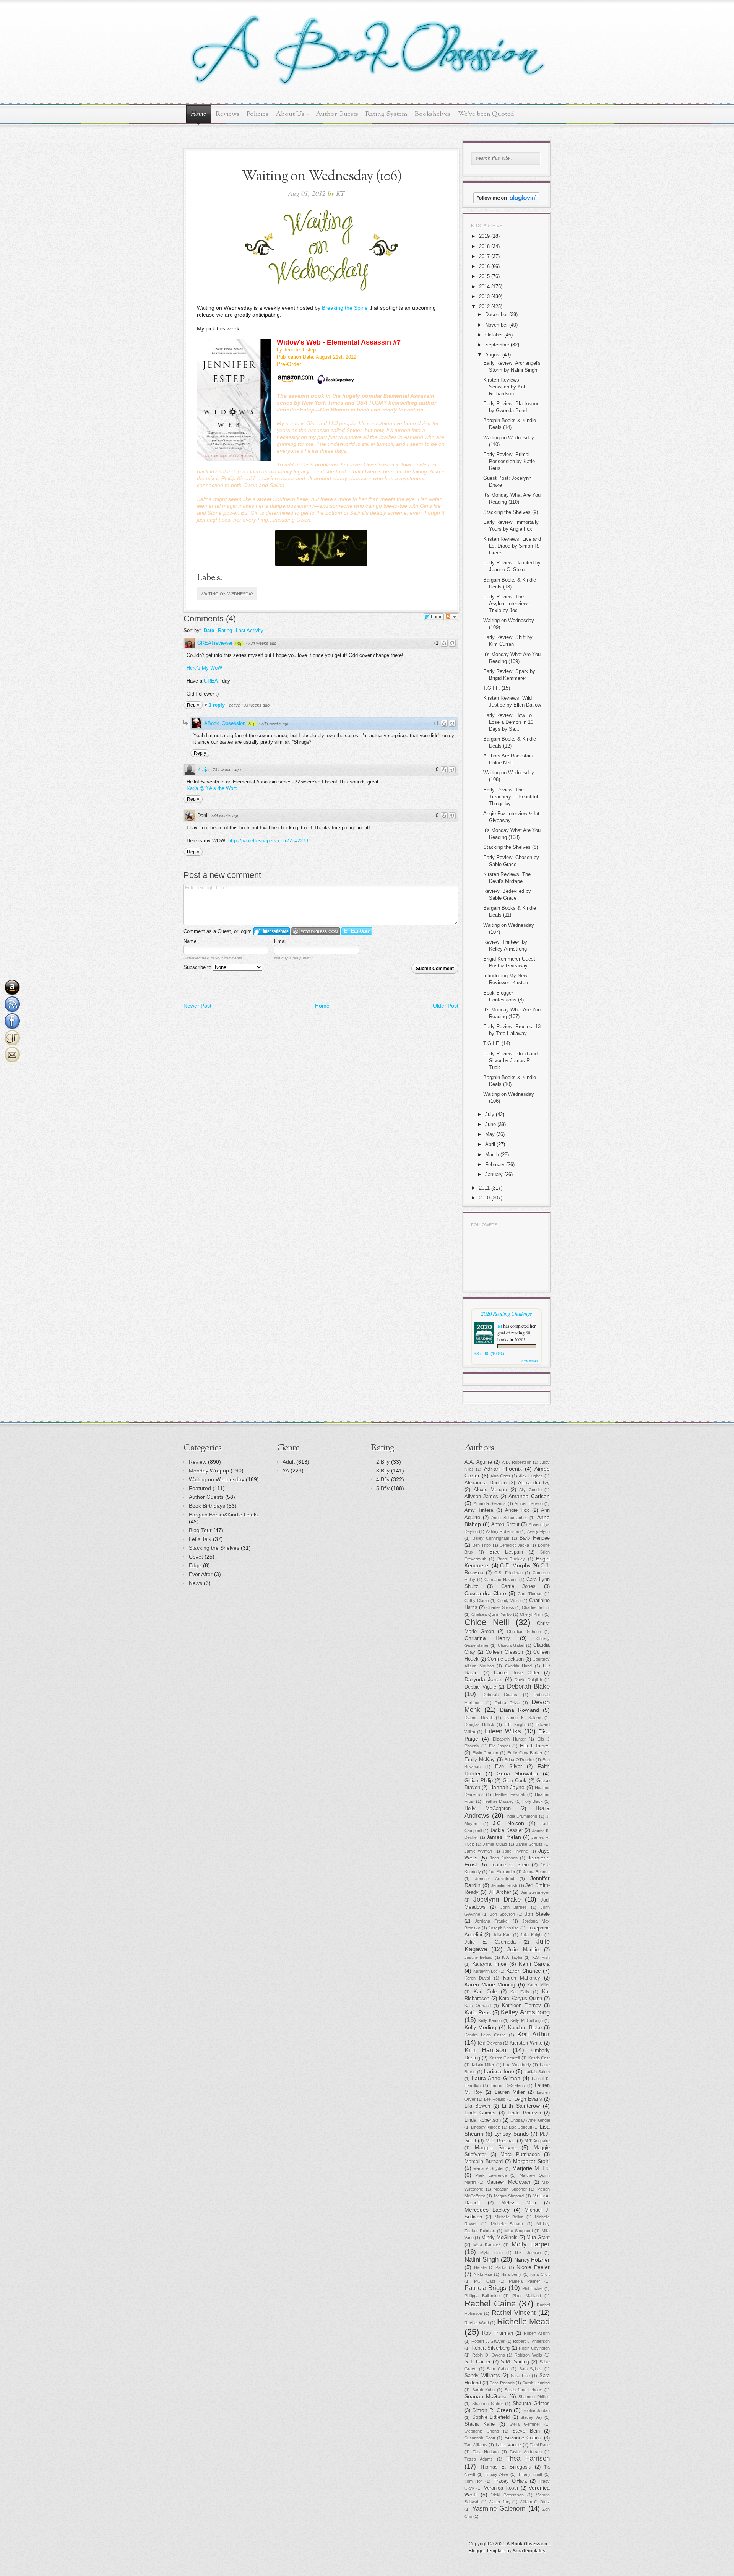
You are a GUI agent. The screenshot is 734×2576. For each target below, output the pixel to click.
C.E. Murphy (515, 1565)
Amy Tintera (479, 1510)
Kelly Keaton (490, 2020)
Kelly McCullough (526, 2020)
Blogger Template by (507, 2551)
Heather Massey (498, 1801)
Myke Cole (491, 2253)
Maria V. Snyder (489, 2168)
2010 (484, 1198)
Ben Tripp (482, 1545)
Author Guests (337, 114)
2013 (484, 297)
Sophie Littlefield (491, 2417)
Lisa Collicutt (520, 2127)
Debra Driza (507, 1703)
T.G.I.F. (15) (497, 688)
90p (239, 644)
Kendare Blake (525, 2028)
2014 (484, 287)
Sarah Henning (536, 2383)
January (494, 1174)
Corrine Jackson (505, 1659)
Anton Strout (505, 1524)
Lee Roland (495, 2099)
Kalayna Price (489, 1964)
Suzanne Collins (523, 2438)
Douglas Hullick (479, 1724)
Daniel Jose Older (517, 1673)
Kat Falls (520, 1992)
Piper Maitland (526, 2296)
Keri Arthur (533, 2034)
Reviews (227, 114)
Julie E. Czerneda (490, 1942)
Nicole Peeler (533, 2267)
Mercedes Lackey (487, 2210)
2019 (484, 236)
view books (529, 1361)
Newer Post (197, 1006)
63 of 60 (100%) (489, 1354)
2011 (484, 1188)
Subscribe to (198, 967)
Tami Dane (540, 2445)
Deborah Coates (500, 1695)
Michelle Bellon (509, 2217)
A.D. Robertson (517, 1462)
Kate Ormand (478, 2006)
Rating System (386, 114)
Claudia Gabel (511, 1645)
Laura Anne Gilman (496, 2078)
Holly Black (533, 1801)
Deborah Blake (529, 1686)
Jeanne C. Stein (509, 1865)
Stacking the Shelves (214, 1548)
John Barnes (514, 1907)
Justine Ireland (478, 1957)
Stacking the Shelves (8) (511, 847)
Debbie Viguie (480, 1687)
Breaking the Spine (345, 308)
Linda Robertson (483, 2120)
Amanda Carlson (529, 1496)
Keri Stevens (490, 2043)
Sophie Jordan (536, 2410)
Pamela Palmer (524, 2281)
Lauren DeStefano (508, 2085)
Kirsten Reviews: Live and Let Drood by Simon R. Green (512, 546)
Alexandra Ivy (534, 1483)
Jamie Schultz (529, 1844)
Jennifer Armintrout (495, 1879)
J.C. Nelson (508, 1823)
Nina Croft (540, 2274)
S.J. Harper (477, 2362)
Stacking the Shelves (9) (511, 512)
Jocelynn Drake (497, 1899)
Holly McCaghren (488, 1809)
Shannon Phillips (534, 2397)
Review (198, 1462)
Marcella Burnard (484, 2162)
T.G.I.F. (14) (497, 1043)
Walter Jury (500, 2502)
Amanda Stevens (490, 1503)
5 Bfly (383, 1488)
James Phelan (504, 1837)
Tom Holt (473, 2481)
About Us (292, 114)
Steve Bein (526, 2431)
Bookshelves (433, 114)
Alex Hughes (531, 1476)
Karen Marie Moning (490, 1984)
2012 (484, 306)
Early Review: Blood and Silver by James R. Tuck (510, 1060)
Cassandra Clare (485, 1593)
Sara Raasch (502, 2383)
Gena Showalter (518, 1773)
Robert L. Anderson (531, 2341)
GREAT (212, 681)
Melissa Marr (519, 2203)
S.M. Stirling (515, 2362)
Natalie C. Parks (490, 2267)
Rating (225, 630)
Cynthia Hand (519, 1666)
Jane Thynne (515, 1851)
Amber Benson (529, 1503)
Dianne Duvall (478, 1718)
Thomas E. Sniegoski (506, 2467)
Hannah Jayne (507, 1787)
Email (280, 941)
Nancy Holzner (532, 2260)
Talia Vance (508, 2445)
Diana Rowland (520, 1710)
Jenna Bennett (536, 1872)
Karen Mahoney (522, 1978)
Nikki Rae (483, 2274)
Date (209, 630)
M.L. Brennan (500, 2141)
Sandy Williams (482, 2376)
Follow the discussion (451, 617)
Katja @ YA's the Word (212, 788)
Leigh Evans (528, 2099)
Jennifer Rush (504, 1885)
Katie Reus (478, 2012)
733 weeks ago (275, 723)
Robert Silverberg (491, 2348)
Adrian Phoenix (503, 1469)
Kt (500, 1326)
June (490, 1124)
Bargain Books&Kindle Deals (223, 1515)
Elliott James (535, 1746)
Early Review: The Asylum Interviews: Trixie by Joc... (507, 604)
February (495, 1164)
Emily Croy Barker (525, 1753)
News (196, 1583)
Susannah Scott (480, 2438)
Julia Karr (502, 1935)
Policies (257, 114)
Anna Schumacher (509, 1518)
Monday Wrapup (209, 1471)
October (494, 335)
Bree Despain (506, 1552)
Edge (195, 1565)
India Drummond (522, 1816)
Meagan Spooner (510, 2189)
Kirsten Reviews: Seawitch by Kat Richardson (504, 387)
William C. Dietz (535, 2502)
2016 (484, 266)
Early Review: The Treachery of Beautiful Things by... (511, 797)
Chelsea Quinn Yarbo (491, 1614)
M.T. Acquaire (537, 2141)
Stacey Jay (531, 2417)
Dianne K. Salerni (523, 1718)
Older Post (446, 1006)
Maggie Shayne (496, 2147)
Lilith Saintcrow (521, 2106)
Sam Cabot (498, 2369)
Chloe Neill (487, 1622)
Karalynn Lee (486, 1971)
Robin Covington (534, 2348)
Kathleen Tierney (521, 2006)
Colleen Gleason (504, 1652)
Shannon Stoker (488, 2404)
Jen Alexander (502, 1872)
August (493, 355)
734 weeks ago (262, 643)
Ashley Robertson (503, 1531)
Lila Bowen (477, 2106)
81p (252, 724)
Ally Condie (530, 1490)
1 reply (218, 705)
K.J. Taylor (512, 1957)
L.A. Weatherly (517, 2065)
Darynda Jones (483, 1679)
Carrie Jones (519, 1586)
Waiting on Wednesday (227, 594)
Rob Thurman (497, 2333)
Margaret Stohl (531, 2161)
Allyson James (481, 1497)
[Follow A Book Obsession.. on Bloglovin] (506, 202)
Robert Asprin (537, 2333)
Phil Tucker (533, 2288)
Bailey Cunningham (491, 1538)
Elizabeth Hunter (509, 1739)
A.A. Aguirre (478, 1462)
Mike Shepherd (519, 2231)
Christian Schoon (524, 1632)
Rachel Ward (477, 2323)
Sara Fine (520, 2376)
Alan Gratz (501, 1476)
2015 (484, 276)
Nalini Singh (481, 2260)
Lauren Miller (510, 2092)
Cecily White (509, 1601)
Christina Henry (487, 1638)
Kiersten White (526, 2043)
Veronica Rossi (501, 2488)
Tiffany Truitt (530, 2474)
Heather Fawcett (509, 1794)
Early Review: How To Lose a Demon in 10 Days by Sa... (508, 722)
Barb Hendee (535, 1538)
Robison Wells (528, 2355)
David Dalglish (528, 1680)
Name (190, 941)
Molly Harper (531, 2244)
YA (286, 1471)
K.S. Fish (541, 1957)
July (490, 1114)
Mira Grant (538, 2238)
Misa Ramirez (487, 2245)
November (496, 325)
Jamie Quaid (495, 1844)
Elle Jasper (500, 1746)
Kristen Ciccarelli (505, 2058)
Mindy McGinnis (499, 2238)
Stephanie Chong (482, 2431)
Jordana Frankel (492, 1921)
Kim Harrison (485, 2050)
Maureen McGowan (508, 2182)
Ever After (201, 1574)
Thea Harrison (528, 2458)
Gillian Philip (479, 1781)
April (490, 1144)
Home (198, 114)
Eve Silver (508, 1767)
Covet (196, 1557)
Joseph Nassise (504, 1928)
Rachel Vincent (514, 2313)
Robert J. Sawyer (488, 2341)
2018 (484, 246)
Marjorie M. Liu (531, 2168)
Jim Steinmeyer (535, 1892)
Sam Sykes (531, 2369)
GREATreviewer (215, 643)
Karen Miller (538, 1985)
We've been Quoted (486, 114)
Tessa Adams (479, 2459)
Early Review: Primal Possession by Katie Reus (509, 461)
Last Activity (250, 630)
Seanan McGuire (486, 2396)
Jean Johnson (503, 1858)
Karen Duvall (477, 1978)
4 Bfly (383, 1479)
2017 (484, 256)
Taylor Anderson (526, 2452)
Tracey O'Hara (510, 2481)
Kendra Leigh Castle (485, 2035)
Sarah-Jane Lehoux (524, 2390)
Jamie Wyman (478, 1851)
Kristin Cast (539, 2058)
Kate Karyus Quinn (520, 1999)
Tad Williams (476, 2445)
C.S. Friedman (508, 1573)
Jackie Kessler (506, 1830)
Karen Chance (524, 1971)
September (497, 345)
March (492, 1155)
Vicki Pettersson (507, 2495)
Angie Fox (517, 1510)
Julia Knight (531, 1935)
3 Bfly (383, 1471)
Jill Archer (500, 1892)
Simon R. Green (492, 2410)
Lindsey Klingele (486, 2127)
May (490, 1134)
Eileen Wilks (503, 1731)
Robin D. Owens (489, 2355)
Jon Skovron (503, 1914)
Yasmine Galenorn (499, 2509)
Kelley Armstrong (525, 2012)
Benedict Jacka (514, 1545)
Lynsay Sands (512, 2134)
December (496, 314)
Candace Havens (501, 1580)
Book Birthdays (207, 1506)
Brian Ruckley (511, 1559)
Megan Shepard (509, 2196)
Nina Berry (512, 2274)
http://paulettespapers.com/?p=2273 (268, 841)
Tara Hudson (486, 2452)
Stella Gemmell (525, 2424)
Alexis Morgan (490, 1490)
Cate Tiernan (530, 1594)
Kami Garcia (534, 1964)
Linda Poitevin (524, 2113)
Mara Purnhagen (520, 2155)
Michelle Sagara (507, 2224)
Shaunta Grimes (531, 2404)
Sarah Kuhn (484, 2390)
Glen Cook (515, 1781)
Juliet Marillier (524, 1950)
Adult (289, 1462)
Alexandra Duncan (486, 1483)
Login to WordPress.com (316, 931)
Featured (200, 1488)
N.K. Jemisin (528, 2253)
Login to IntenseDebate (272, 931)
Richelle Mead (524, 2322)
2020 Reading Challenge (506, 1313)
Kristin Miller (483, 2065)
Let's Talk (200, 1539)
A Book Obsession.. (528, 2544)
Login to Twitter (357, 931)
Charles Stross (500, 1607)
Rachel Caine (490, 2304)
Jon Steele (537, 1914)
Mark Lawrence (491, 2175)
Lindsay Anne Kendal (530, 2120)
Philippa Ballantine (482, 2296)
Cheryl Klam (531, 1614)
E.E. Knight (515, 1724)
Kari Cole (485, 1992)
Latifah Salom (537, 2072)
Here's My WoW (204, 668)
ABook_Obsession (225, 723)
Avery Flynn (538, 1531)
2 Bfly (383, 1462)
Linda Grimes (480, 2113)
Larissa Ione (499, 2071)
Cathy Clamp (477, 1601)
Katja (203, 770)
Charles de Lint (536, 1607)
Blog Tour (200, 1530)
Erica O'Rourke (519, 1760)
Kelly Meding (480, 2027)
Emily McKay (480, 1760)
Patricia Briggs (486, 2288)
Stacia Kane (480, 2424)
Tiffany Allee (496, 2474)
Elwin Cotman (486, 1753)
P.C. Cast (484, 2281)
